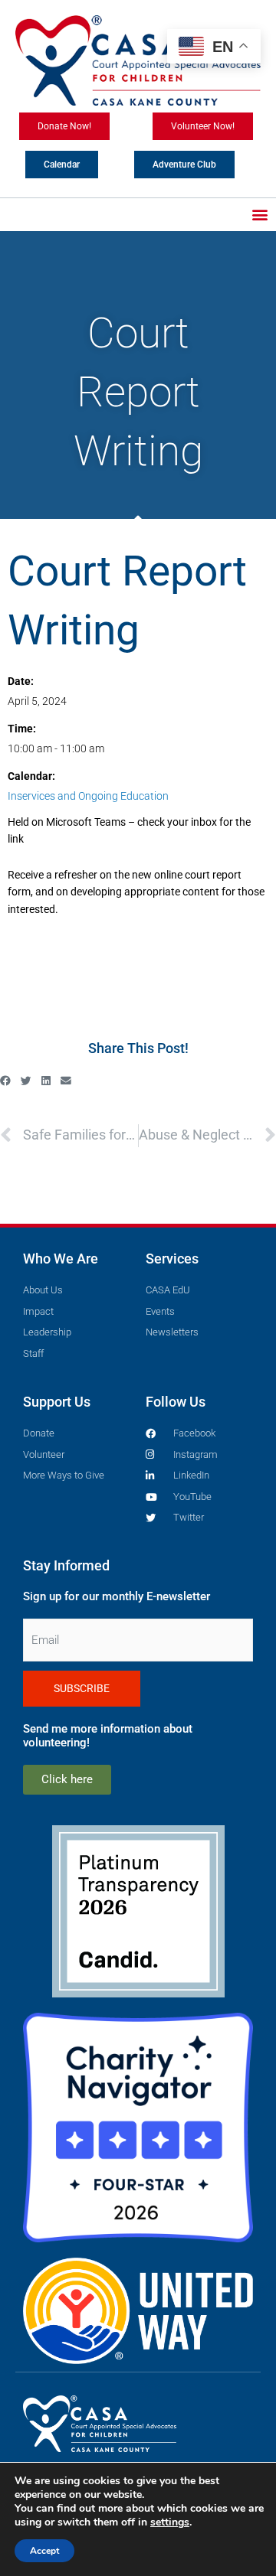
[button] (260, 215)
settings (170, 2522)
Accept (44, 2551)
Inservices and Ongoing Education (88, 796)
